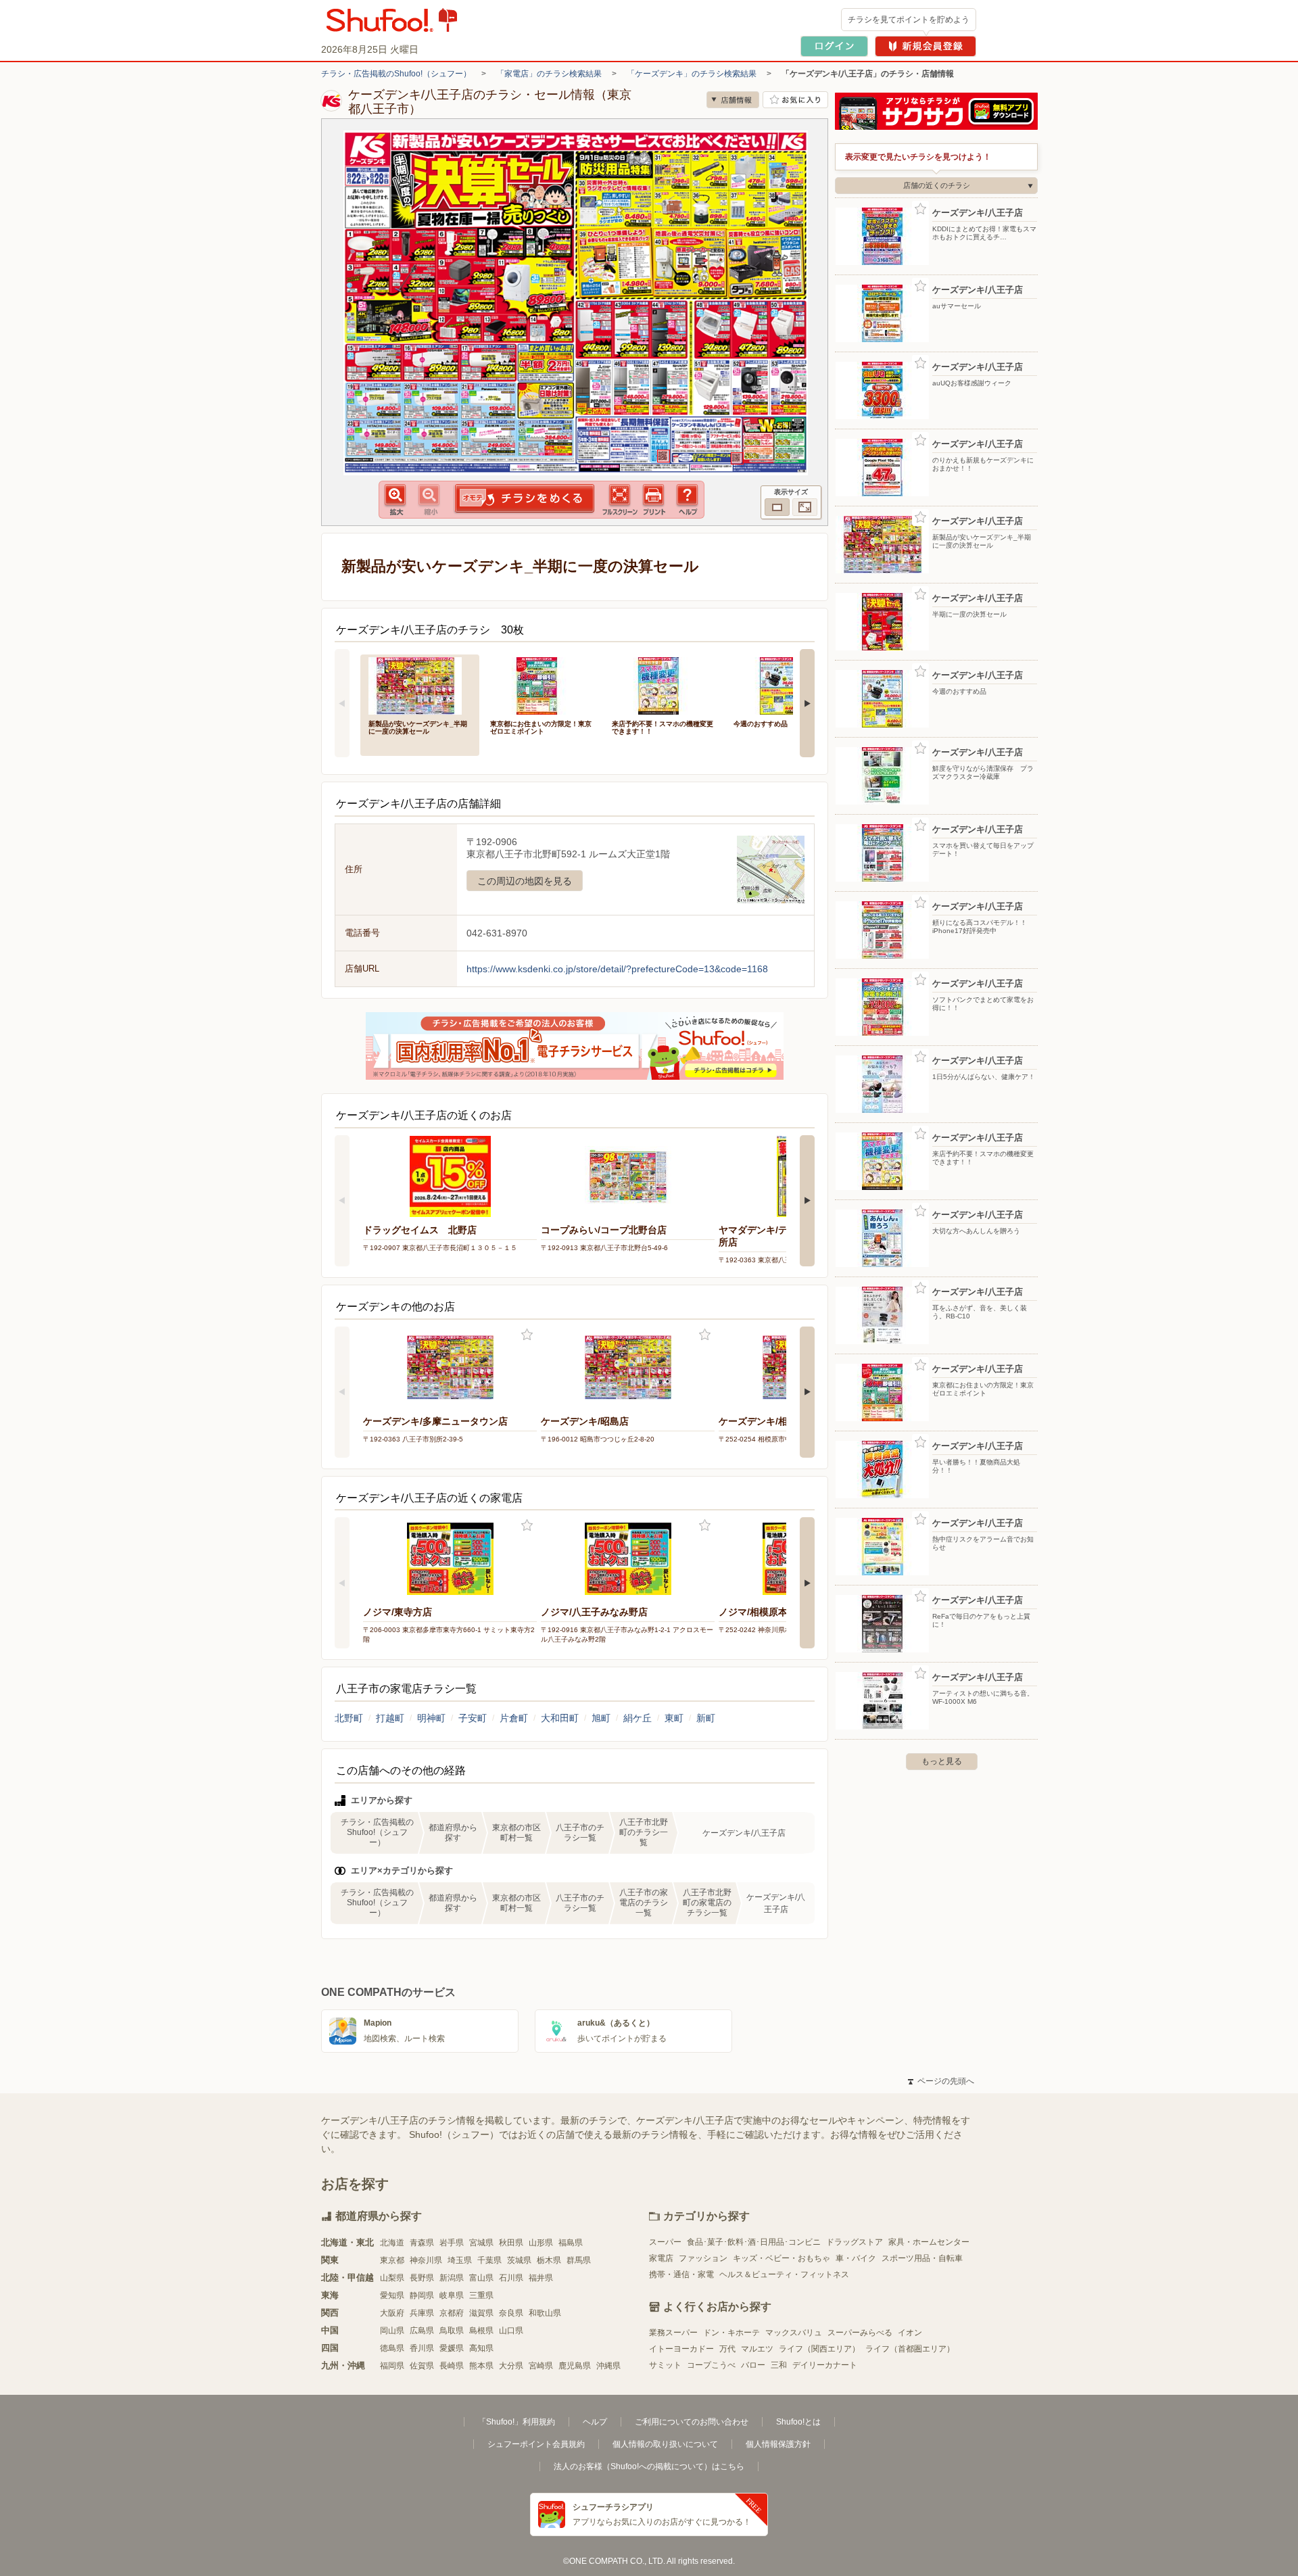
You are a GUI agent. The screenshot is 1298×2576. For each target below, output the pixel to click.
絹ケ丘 (638, 1718)
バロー (753, 2365)
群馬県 (579, 2260)
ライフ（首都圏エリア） (910, 2349)
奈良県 (511, 2313)
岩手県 (452, 2243)
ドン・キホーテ (731, 2333)
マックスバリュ (794, 2333)
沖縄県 (608, 2366)
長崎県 (452, 2366)
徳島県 (392, 2348)
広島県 (422, 2331)
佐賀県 (422, 2366)
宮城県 (481, 2243)
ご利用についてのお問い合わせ (692, 2422)
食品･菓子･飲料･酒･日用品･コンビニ (754, 2242)
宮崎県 (541, 2366)
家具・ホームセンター (929, 2242)
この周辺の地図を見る (525, 881)
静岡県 (422, 2295)
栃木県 (549, 2260)
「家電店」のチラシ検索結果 (549, 74)
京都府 (452, 2313)
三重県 (481, 2295)
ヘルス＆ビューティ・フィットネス (784, 2274)
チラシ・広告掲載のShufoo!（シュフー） (396, 74)
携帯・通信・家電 (681, 2274)
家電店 (661, 2258)
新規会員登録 (926, 46)
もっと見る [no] (942, 1761)
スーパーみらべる (860, 2333)
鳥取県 (452, 2331)
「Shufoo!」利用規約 (516, 2422)
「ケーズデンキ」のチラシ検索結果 (692, 74)
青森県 (422, 2243)
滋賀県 (481, 2313)
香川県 (422, 2348)
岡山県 (392, 2331)
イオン (910, 2333)
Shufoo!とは (798, 2422)
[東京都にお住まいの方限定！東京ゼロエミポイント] (542, 685)
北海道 (392, 2243)
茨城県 (519, 2260)
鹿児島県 (575, 2366)
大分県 (511, 2366)
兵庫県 (422, 2313)
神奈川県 (426, 2260)
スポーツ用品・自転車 (922, 2258)
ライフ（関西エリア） (819, 2349)
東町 (674, 1718)
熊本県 (481, 2366)
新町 (706, 1718)
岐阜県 (452, 2295)
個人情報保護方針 (778, 2444)
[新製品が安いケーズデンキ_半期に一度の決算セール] (420, 685)
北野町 (349, 1718)
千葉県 (489, 2260)
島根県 (481, 2331)
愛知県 (392, 2295)
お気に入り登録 (527, 1335)
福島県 (571, 2243)
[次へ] (807, 703)
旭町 (601, 1718)
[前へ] (342, 703)
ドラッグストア (855, 2242)
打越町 (390, 1718)
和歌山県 (545, 2313)
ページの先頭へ (941, 2081)
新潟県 (452, 2278)
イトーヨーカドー (681, 2349)
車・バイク (856, 2258)
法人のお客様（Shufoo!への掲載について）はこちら (649, 2466)
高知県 (481, 2348)
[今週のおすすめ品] (785, 685)
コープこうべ (711, 2365)
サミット (665, 2365)
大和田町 (560, 1718)
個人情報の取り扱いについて (665, 2444)
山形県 (541, 2243)
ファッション (703, 2258)
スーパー (665, 2242)
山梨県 (392, 2278)
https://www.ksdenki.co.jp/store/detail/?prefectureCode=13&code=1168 (617, 969)
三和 (779, 2365)
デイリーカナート (825, 2365)
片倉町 (514, 1718)
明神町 (431, 1718)
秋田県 (511, 2243)
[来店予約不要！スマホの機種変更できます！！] (663, 685)
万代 (727, 2349)
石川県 (511, 2278)
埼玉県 (460, 2260)
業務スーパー (673, 2333)
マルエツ (757, 2349)
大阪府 (392, 2313)
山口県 (511, 2331)
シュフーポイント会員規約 (536, 2444)
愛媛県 (452, 2348)
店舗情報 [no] (733, 100)
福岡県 (392, 2366)
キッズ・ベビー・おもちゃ (782, 2258)
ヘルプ (595, 2422)
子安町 (473, 1718)
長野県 (422, 2278)
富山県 (481, 2278)
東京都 (392, 2260)
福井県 (541, 2278)
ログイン (834, 46)
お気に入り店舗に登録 (795, 100)
